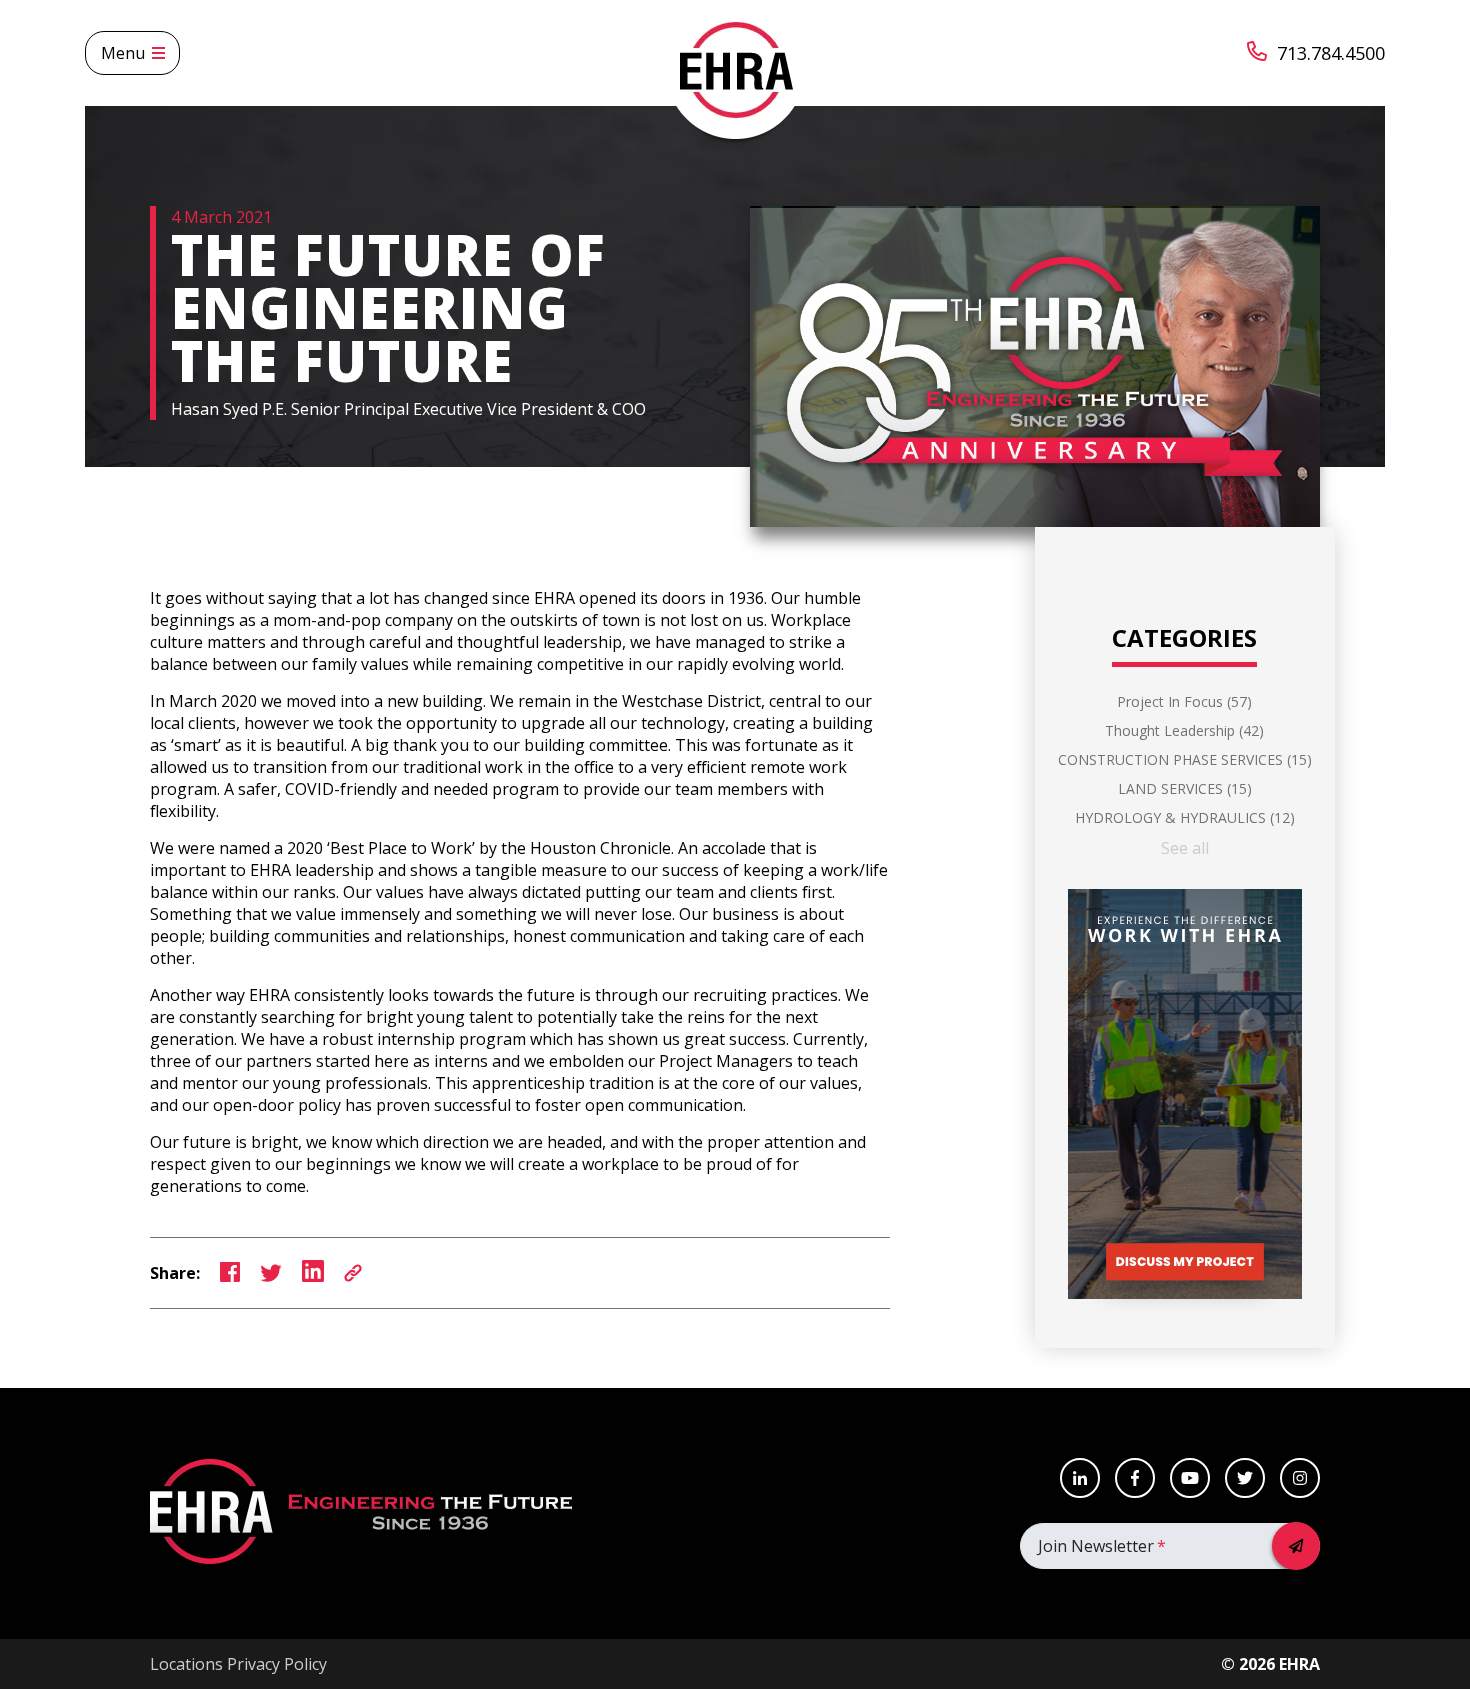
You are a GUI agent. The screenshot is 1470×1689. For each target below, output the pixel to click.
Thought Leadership (1184, 730)
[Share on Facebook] (230, 1273)
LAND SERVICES (1185, 788)
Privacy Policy (277, 1664)
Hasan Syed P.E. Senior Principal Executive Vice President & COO (408, 409)
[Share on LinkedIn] (313, 1273)
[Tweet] (271, 1273)
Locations (186, 1664)
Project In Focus (1184, 701)
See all (1185, 848)
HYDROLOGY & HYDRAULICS (1185, 817)
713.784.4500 (1331, 53)
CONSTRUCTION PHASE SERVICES (1185, 759)
